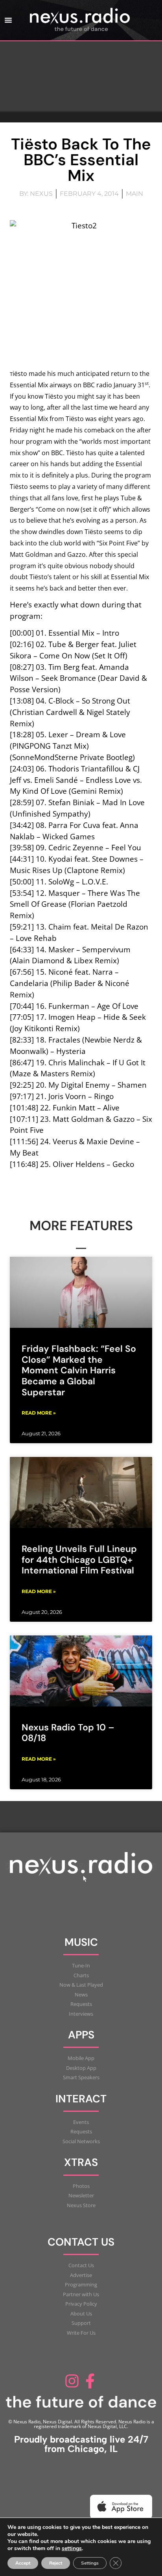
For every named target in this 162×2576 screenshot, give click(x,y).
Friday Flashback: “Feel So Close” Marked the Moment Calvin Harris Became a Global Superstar (79, 1370)
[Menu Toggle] (8, 20)
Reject (56, 2563)
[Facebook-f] (90, 2381)
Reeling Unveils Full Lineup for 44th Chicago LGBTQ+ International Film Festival (79, 1560)
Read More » (39, 1413)
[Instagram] (72, 2381)
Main (134, 194)
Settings (90, 2563)
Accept (23, 2563)
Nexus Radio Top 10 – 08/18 (68, 1733)
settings (72, 2549)
